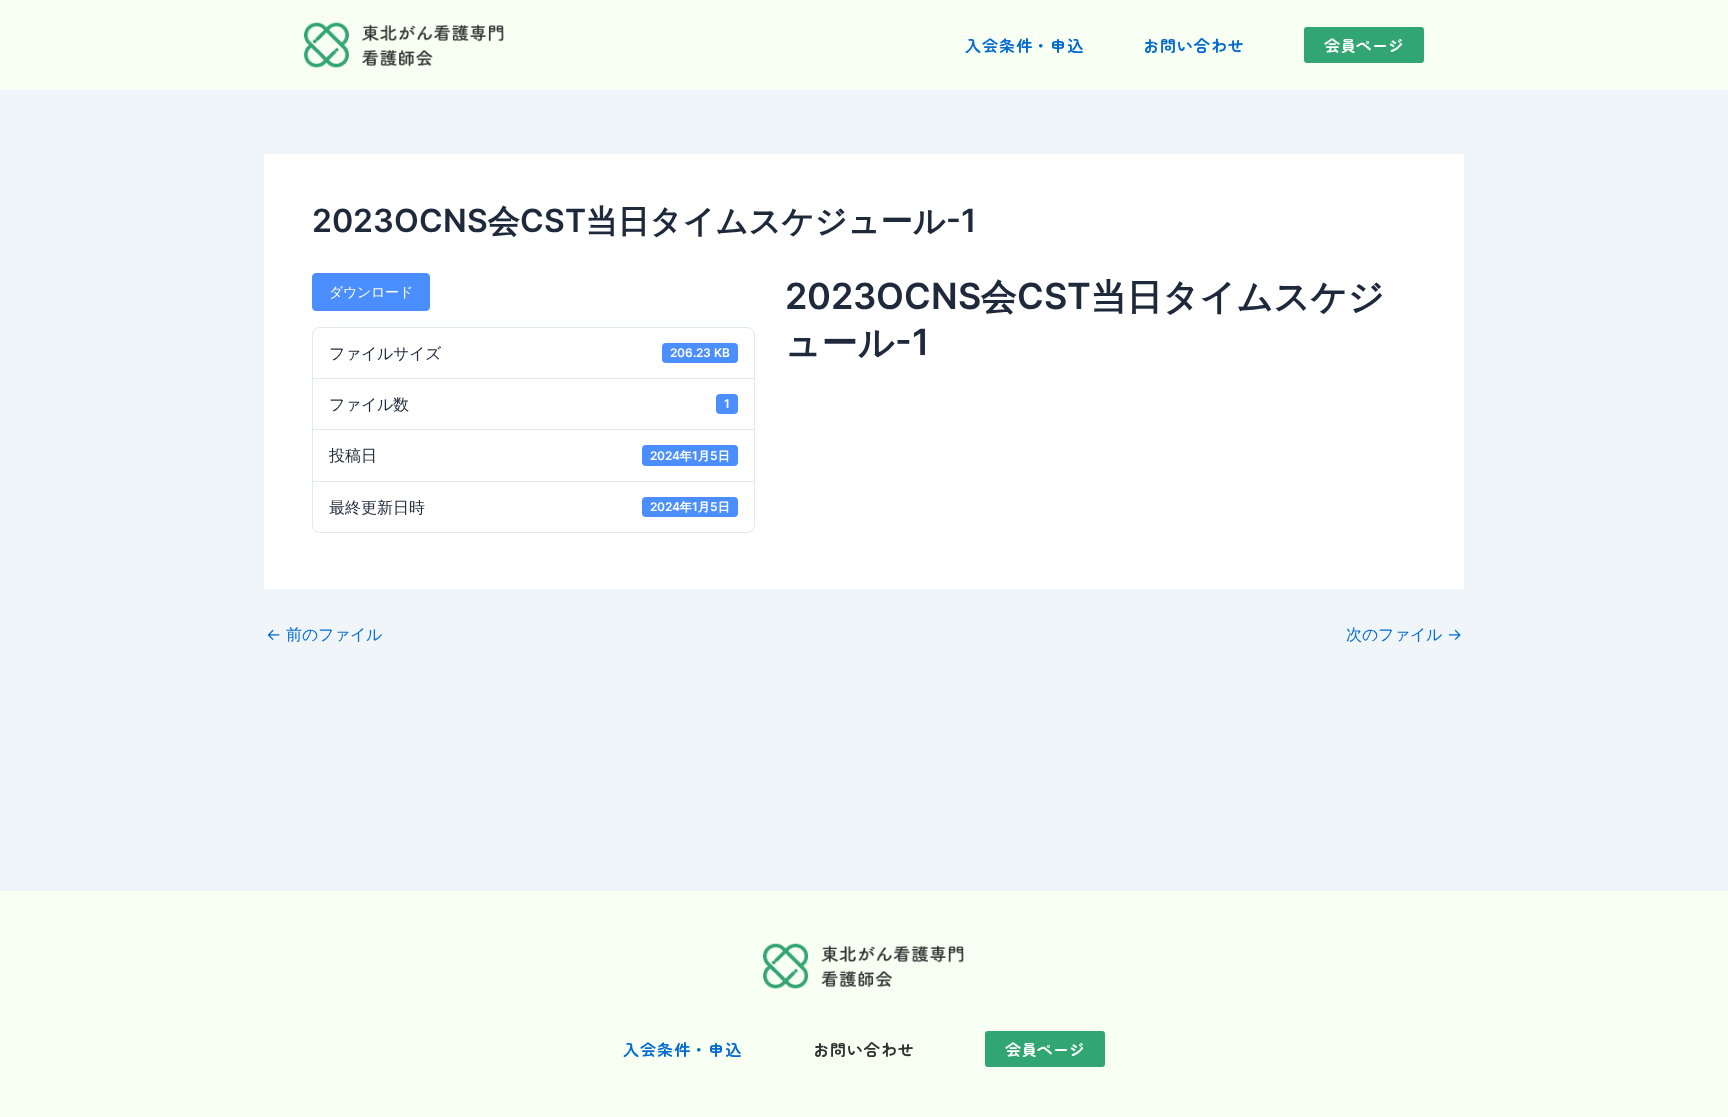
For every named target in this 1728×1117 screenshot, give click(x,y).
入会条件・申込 (1024, 45)
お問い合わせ (1194, 45)
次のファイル (1404, 634)
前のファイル (324, 634)
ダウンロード (371, 291)
